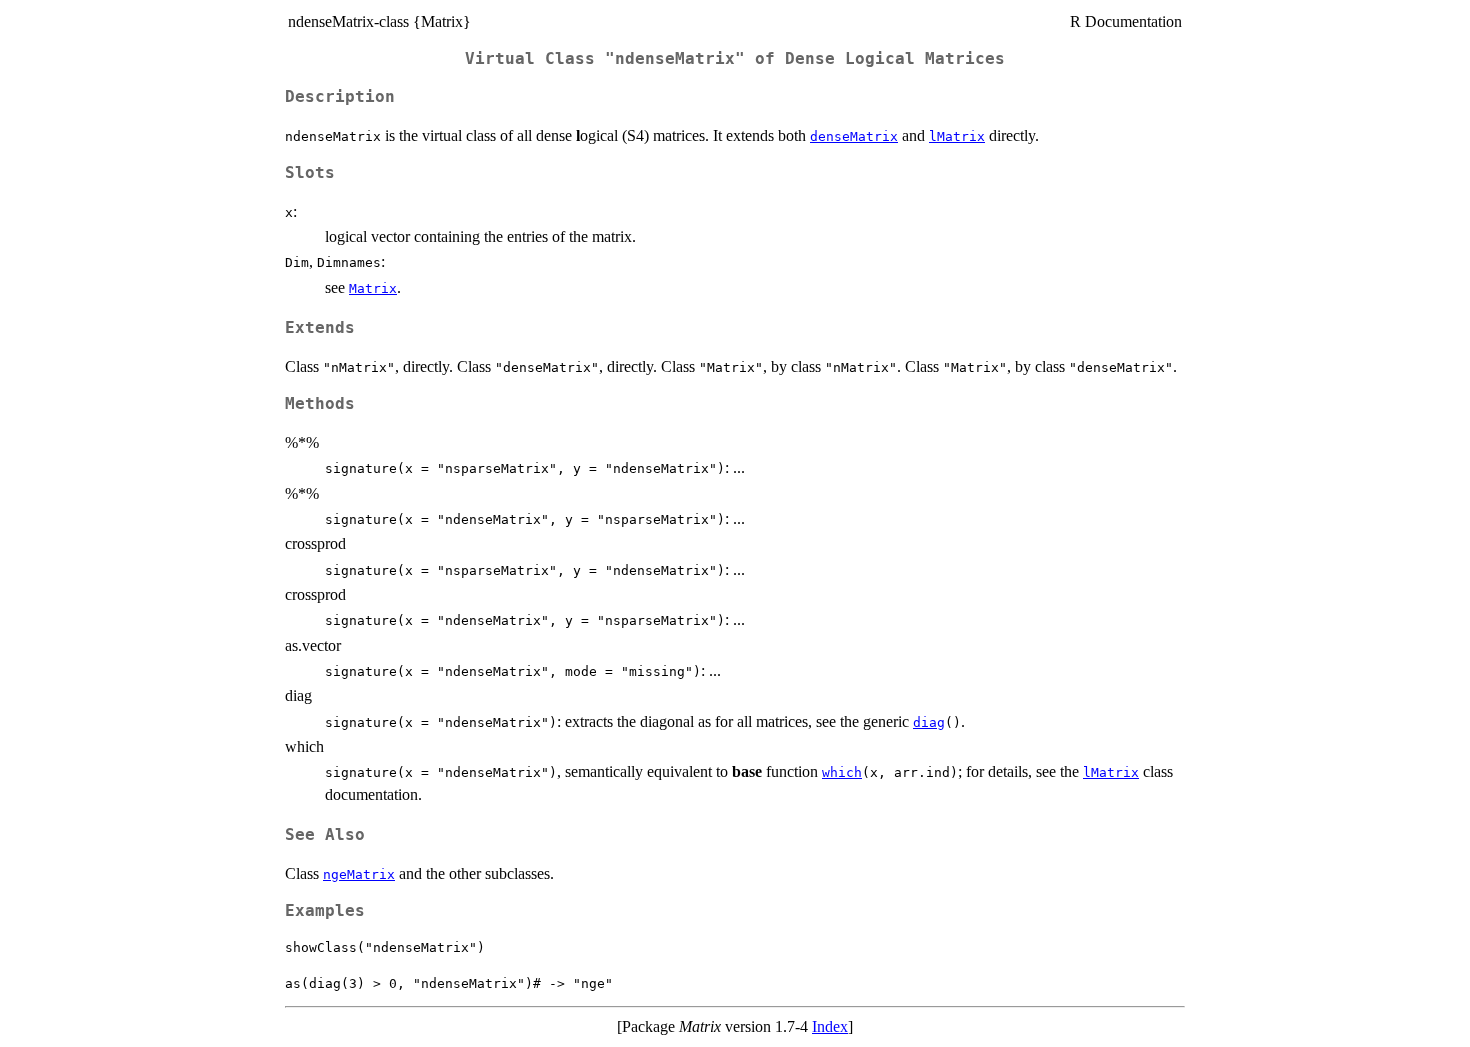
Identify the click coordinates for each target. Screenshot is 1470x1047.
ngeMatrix (359, 874)
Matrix (373, 288)
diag (929, 722)
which (842, 772)
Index (830, 1026)
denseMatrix (854, 136)
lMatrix (957, 136)
